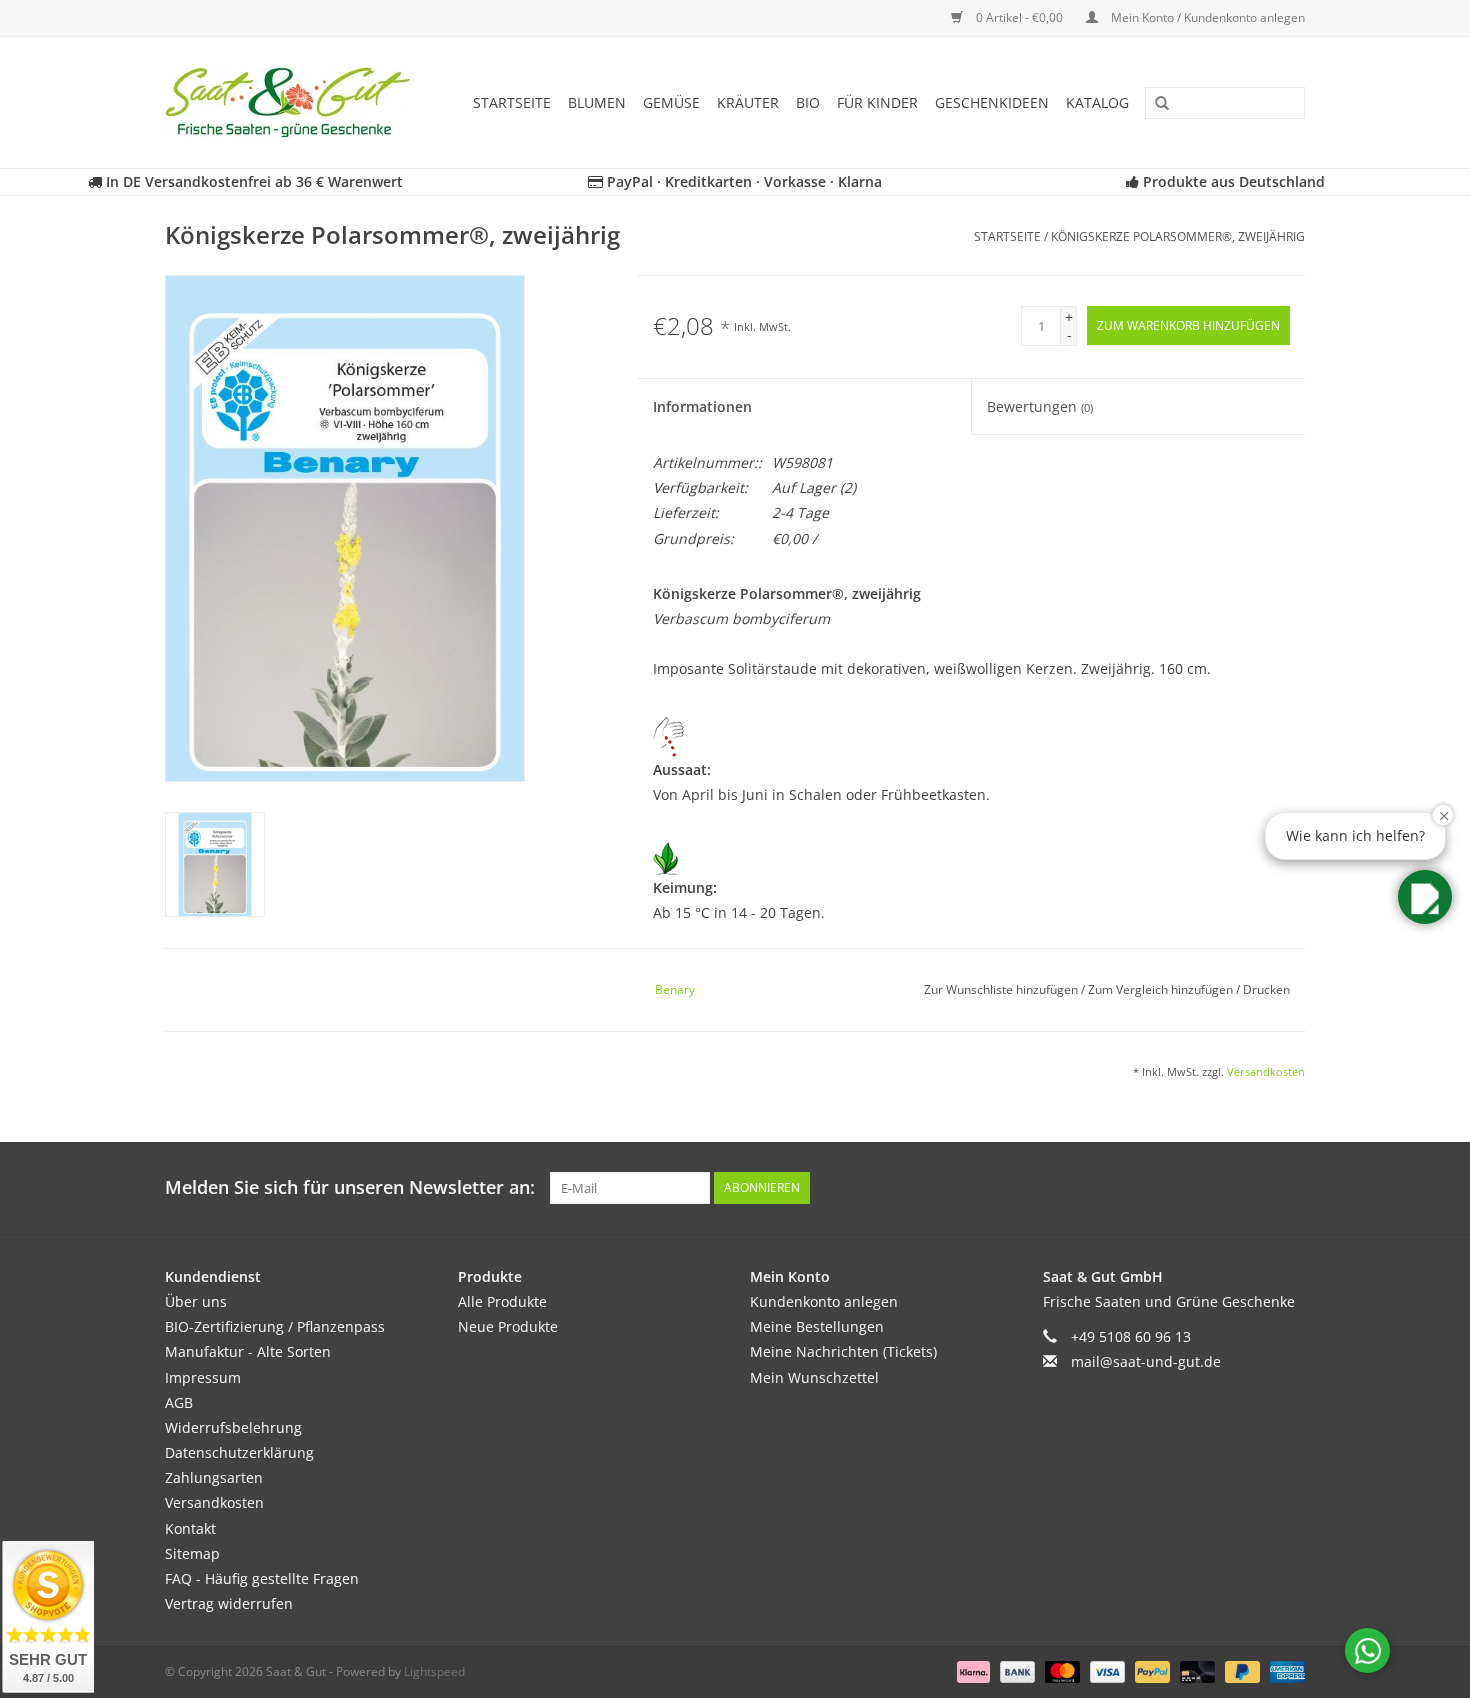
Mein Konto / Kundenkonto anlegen (1206, 17)
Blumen (597, 102)
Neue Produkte (508, 1326)
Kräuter (748, 102)
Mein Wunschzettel (814, 1377)
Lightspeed (434, 1671)
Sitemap (192, 1553)
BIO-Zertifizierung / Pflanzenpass (275, 1326)
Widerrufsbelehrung (233, 1427)
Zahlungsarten (214, 1477)
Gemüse (671, 102)
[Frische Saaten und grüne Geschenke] (294, 102)
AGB (179, 1402)
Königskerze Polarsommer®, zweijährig (1178, 236)
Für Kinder (877, 102)
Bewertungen (1040, 406)
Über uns (196, 1301)
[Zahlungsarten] (971, 1671)
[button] (1425, 897)
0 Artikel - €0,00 (1019, 17)
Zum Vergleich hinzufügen (1162, 989)
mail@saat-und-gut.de (1146, 1361)
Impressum (203, 1377)
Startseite (512, 102)
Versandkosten (1266, 1071)
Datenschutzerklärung (239, 1452)
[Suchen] (1155, 104)
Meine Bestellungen (817, 1326)
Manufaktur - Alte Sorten (248, 1351)
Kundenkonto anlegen (824, 1301)
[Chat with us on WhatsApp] (1367, 1650)
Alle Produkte (502, 1301)
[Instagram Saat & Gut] (1289, 1188)
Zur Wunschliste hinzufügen (1002, 989)
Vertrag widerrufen (229, 1603)
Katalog (1097, 102)
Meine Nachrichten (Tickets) (843, 1351)
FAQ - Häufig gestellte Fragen (262, 1578)
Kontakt (190, 1528)
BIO (808, 102)
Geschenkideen (992, 102)
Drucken (1266, 989)
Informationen (702, 406)
